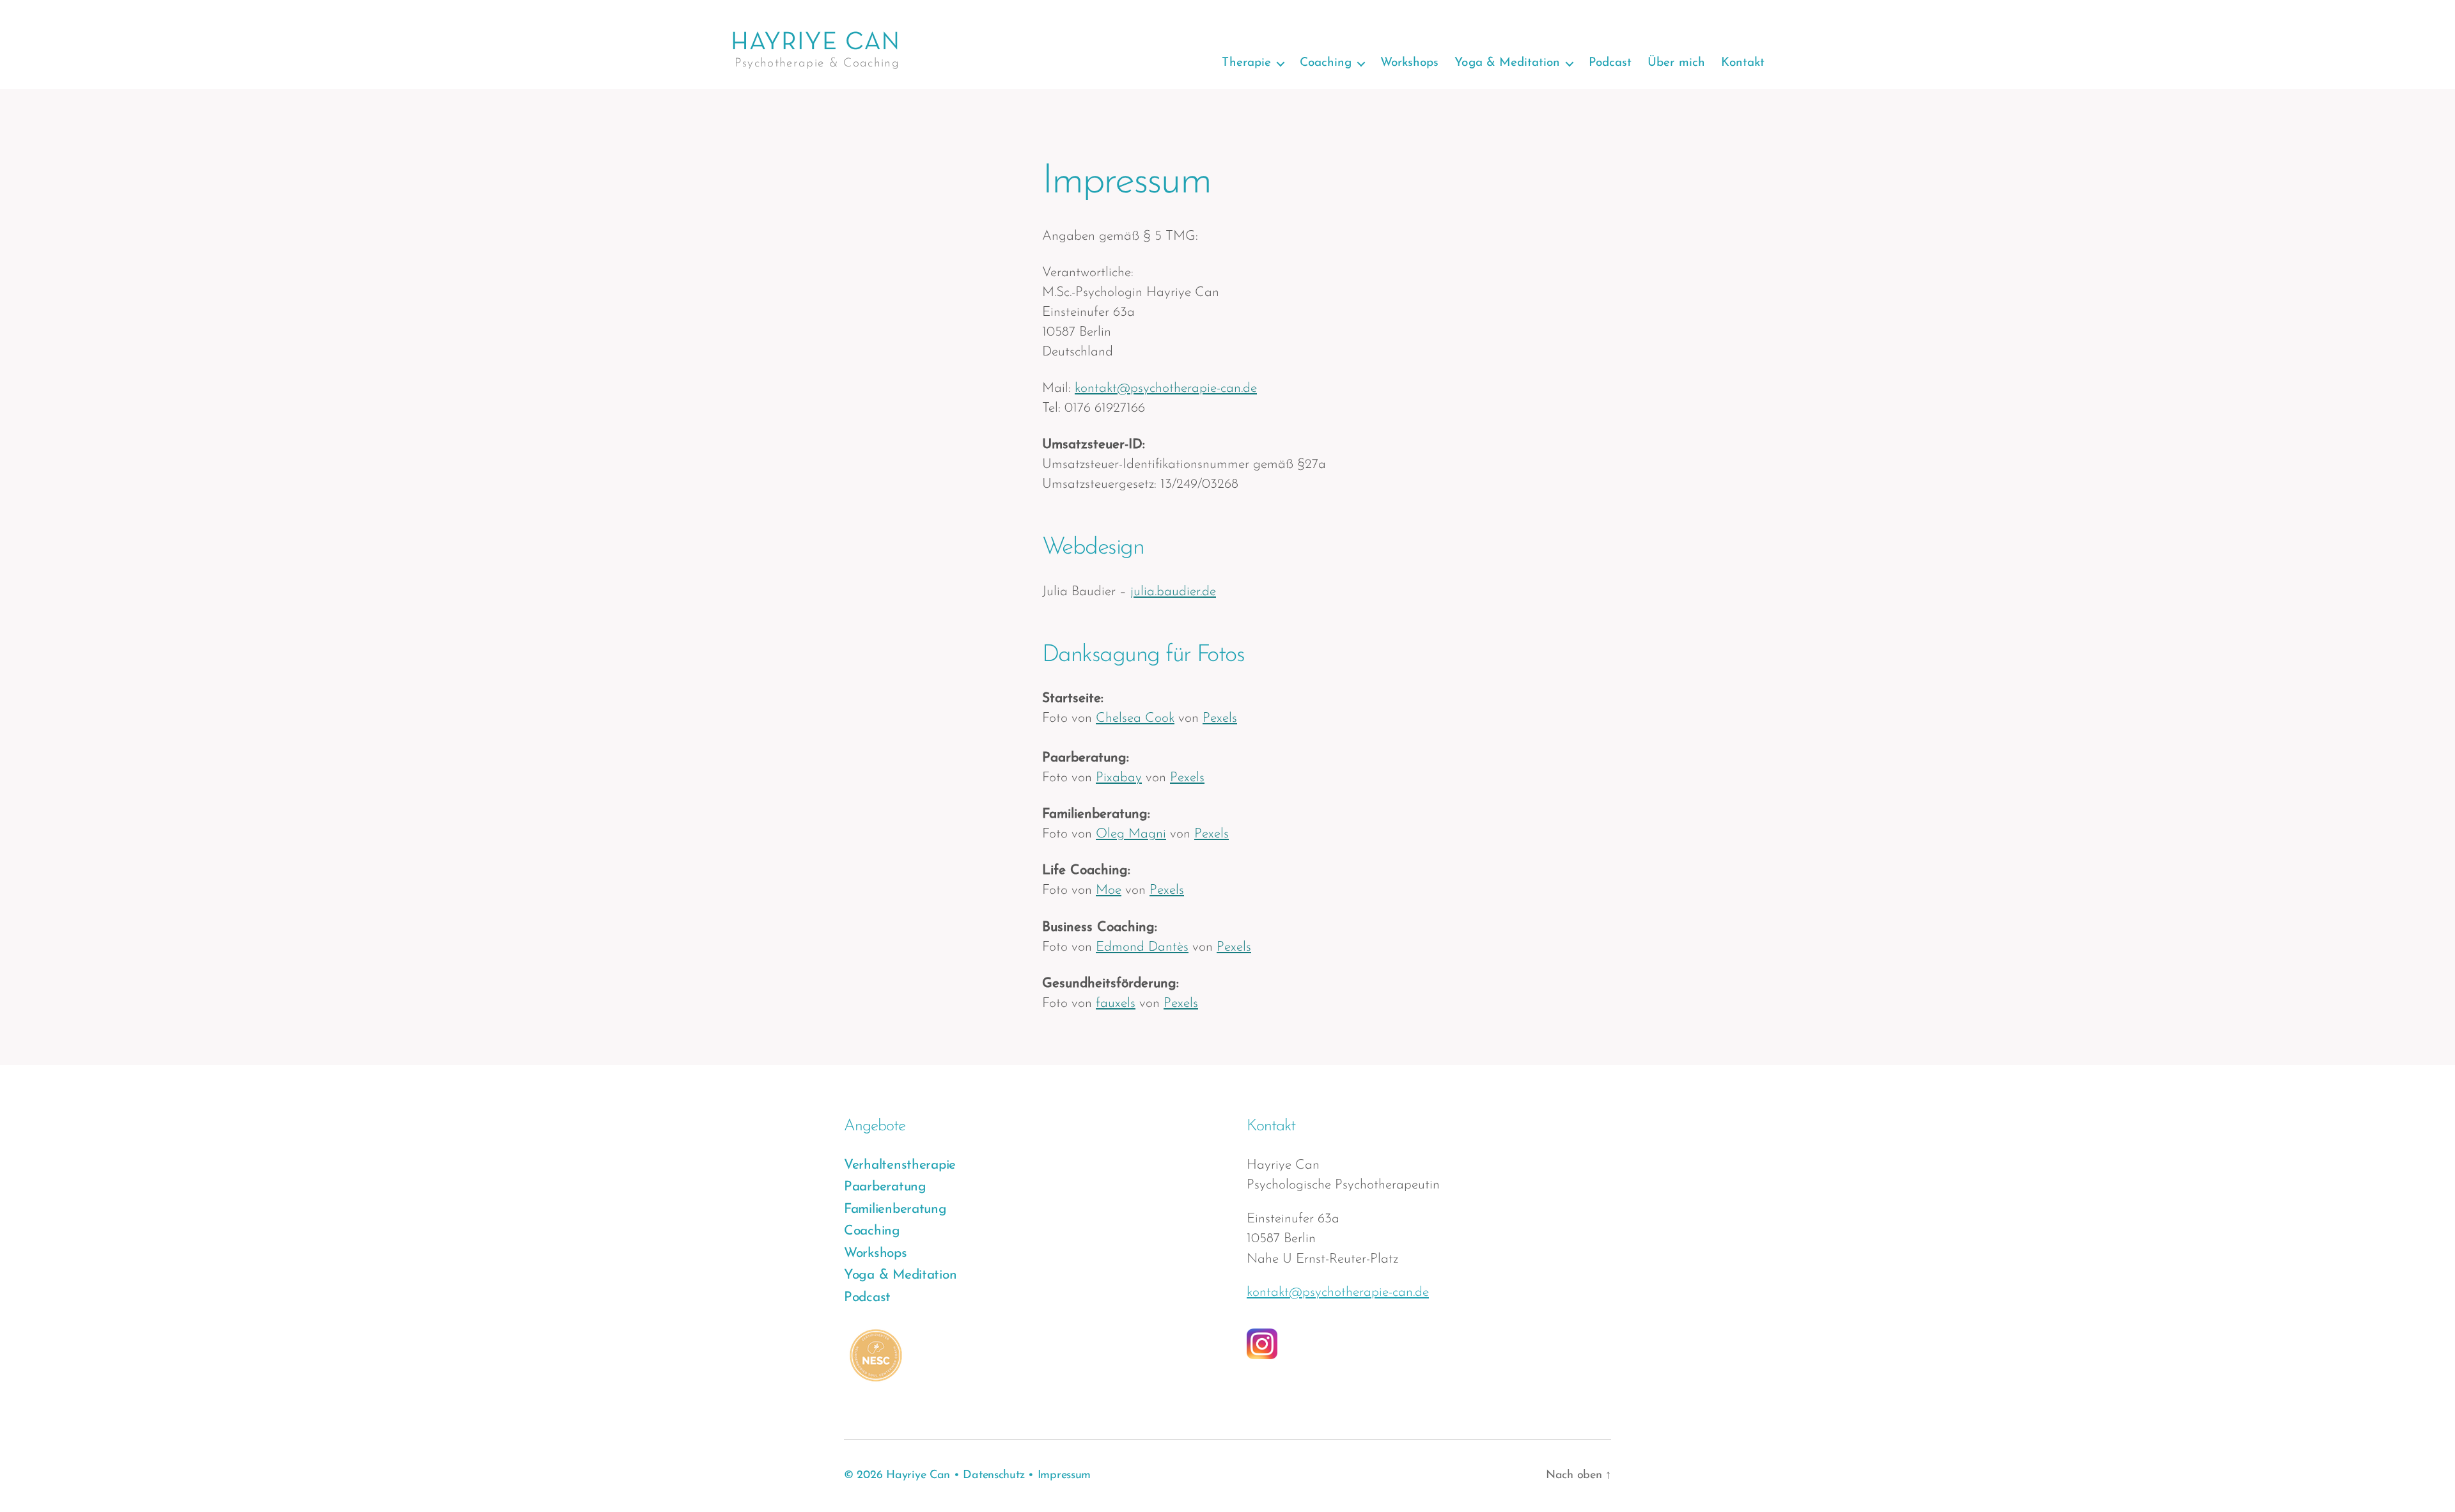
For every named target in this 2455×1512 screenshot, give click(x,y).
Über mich (1676, 63)
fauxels (1116, 1003)
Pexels (1220, 718)
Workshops (1409, 63)
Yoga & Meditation (1507, 63)
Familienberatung (895, 1209)
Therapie (1246, 63)
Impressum (1064, 1476)
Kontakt (1743, 63)
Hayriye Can (918, 1476)
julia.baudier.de (1173, 592)
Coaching (1326, 63)
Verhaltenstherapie (900, 1165)
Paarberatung (885, 1187)
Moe (1109, 890)
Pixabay (1119, 778)
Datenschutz (994, 1476)
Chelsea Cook (1135, 718)
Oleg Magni (1131, 834)
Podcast (1610, 63)
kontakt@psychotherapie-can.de (1166, 388)
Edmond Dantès (1142, 947)
